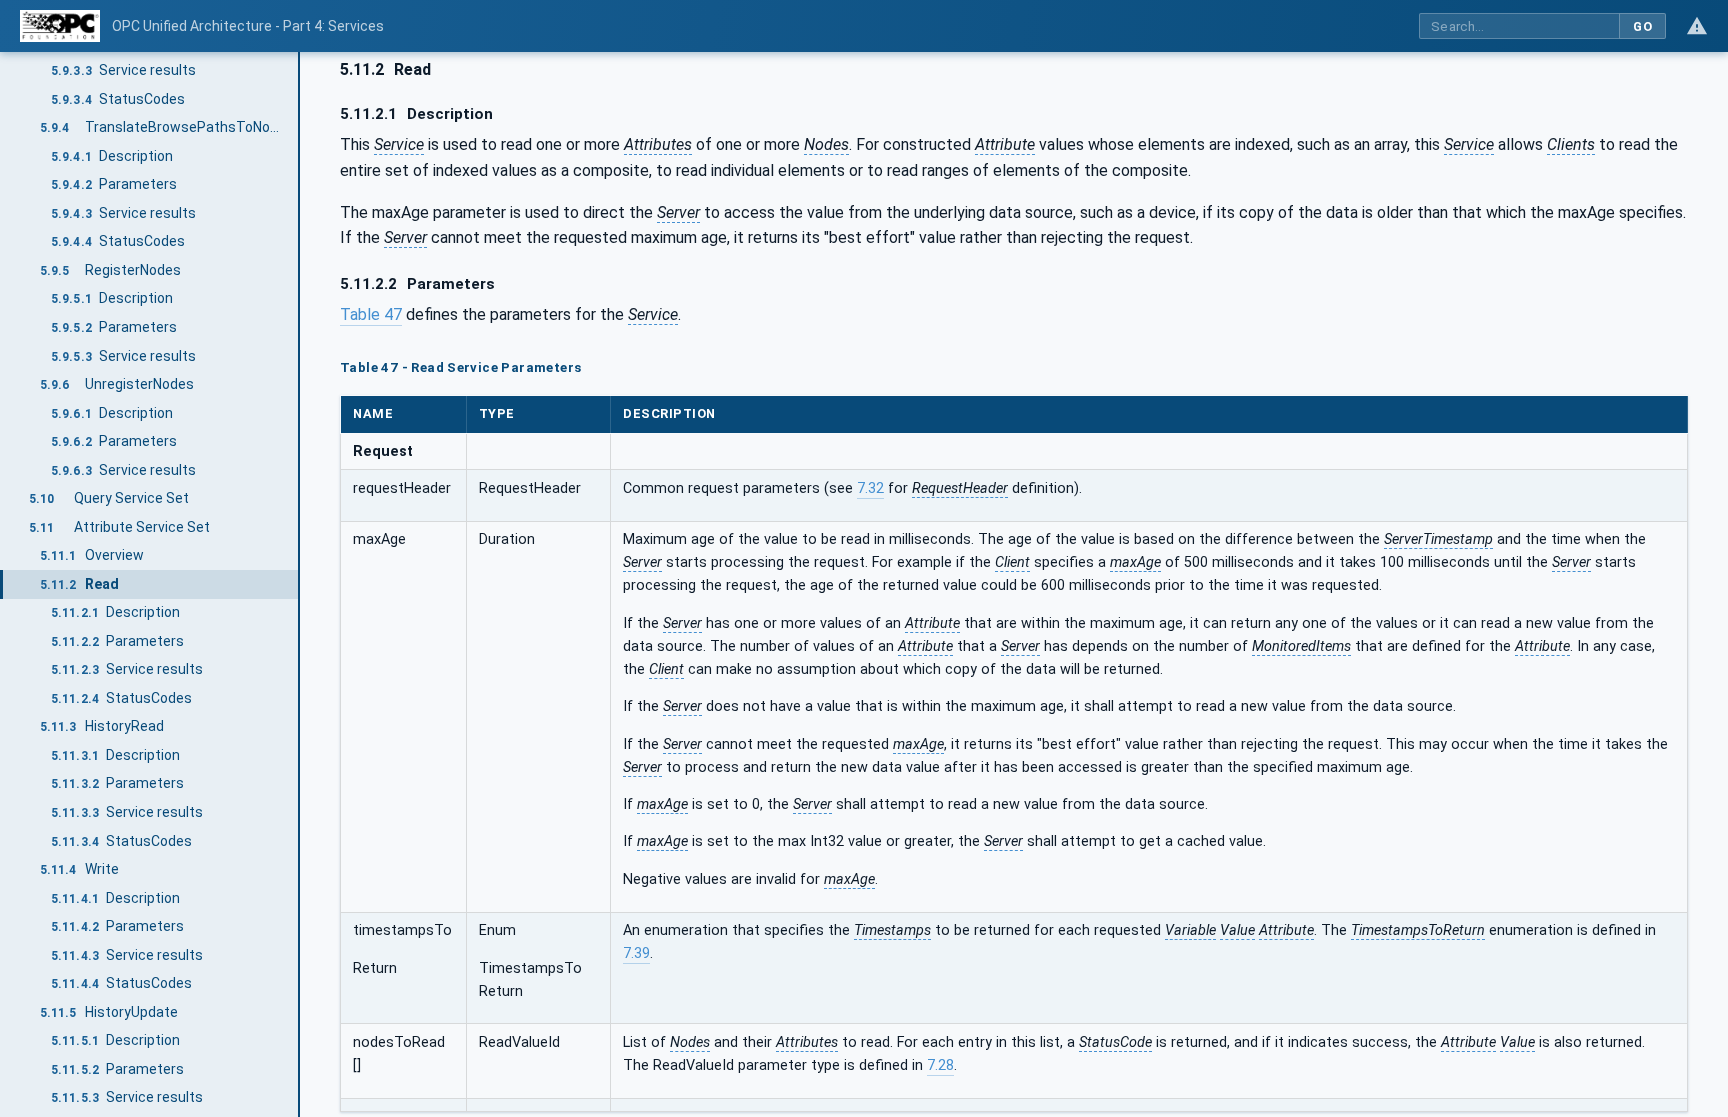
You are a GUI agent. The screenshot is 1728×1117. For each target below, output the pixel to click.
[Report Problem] (1697, 26)
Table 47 (371, 314)
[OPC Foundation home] (60, 26)
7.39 (636, 953)
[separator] (300, 584)
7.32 (870, 488)
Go (1642, 26)
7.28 (940, 1065)
